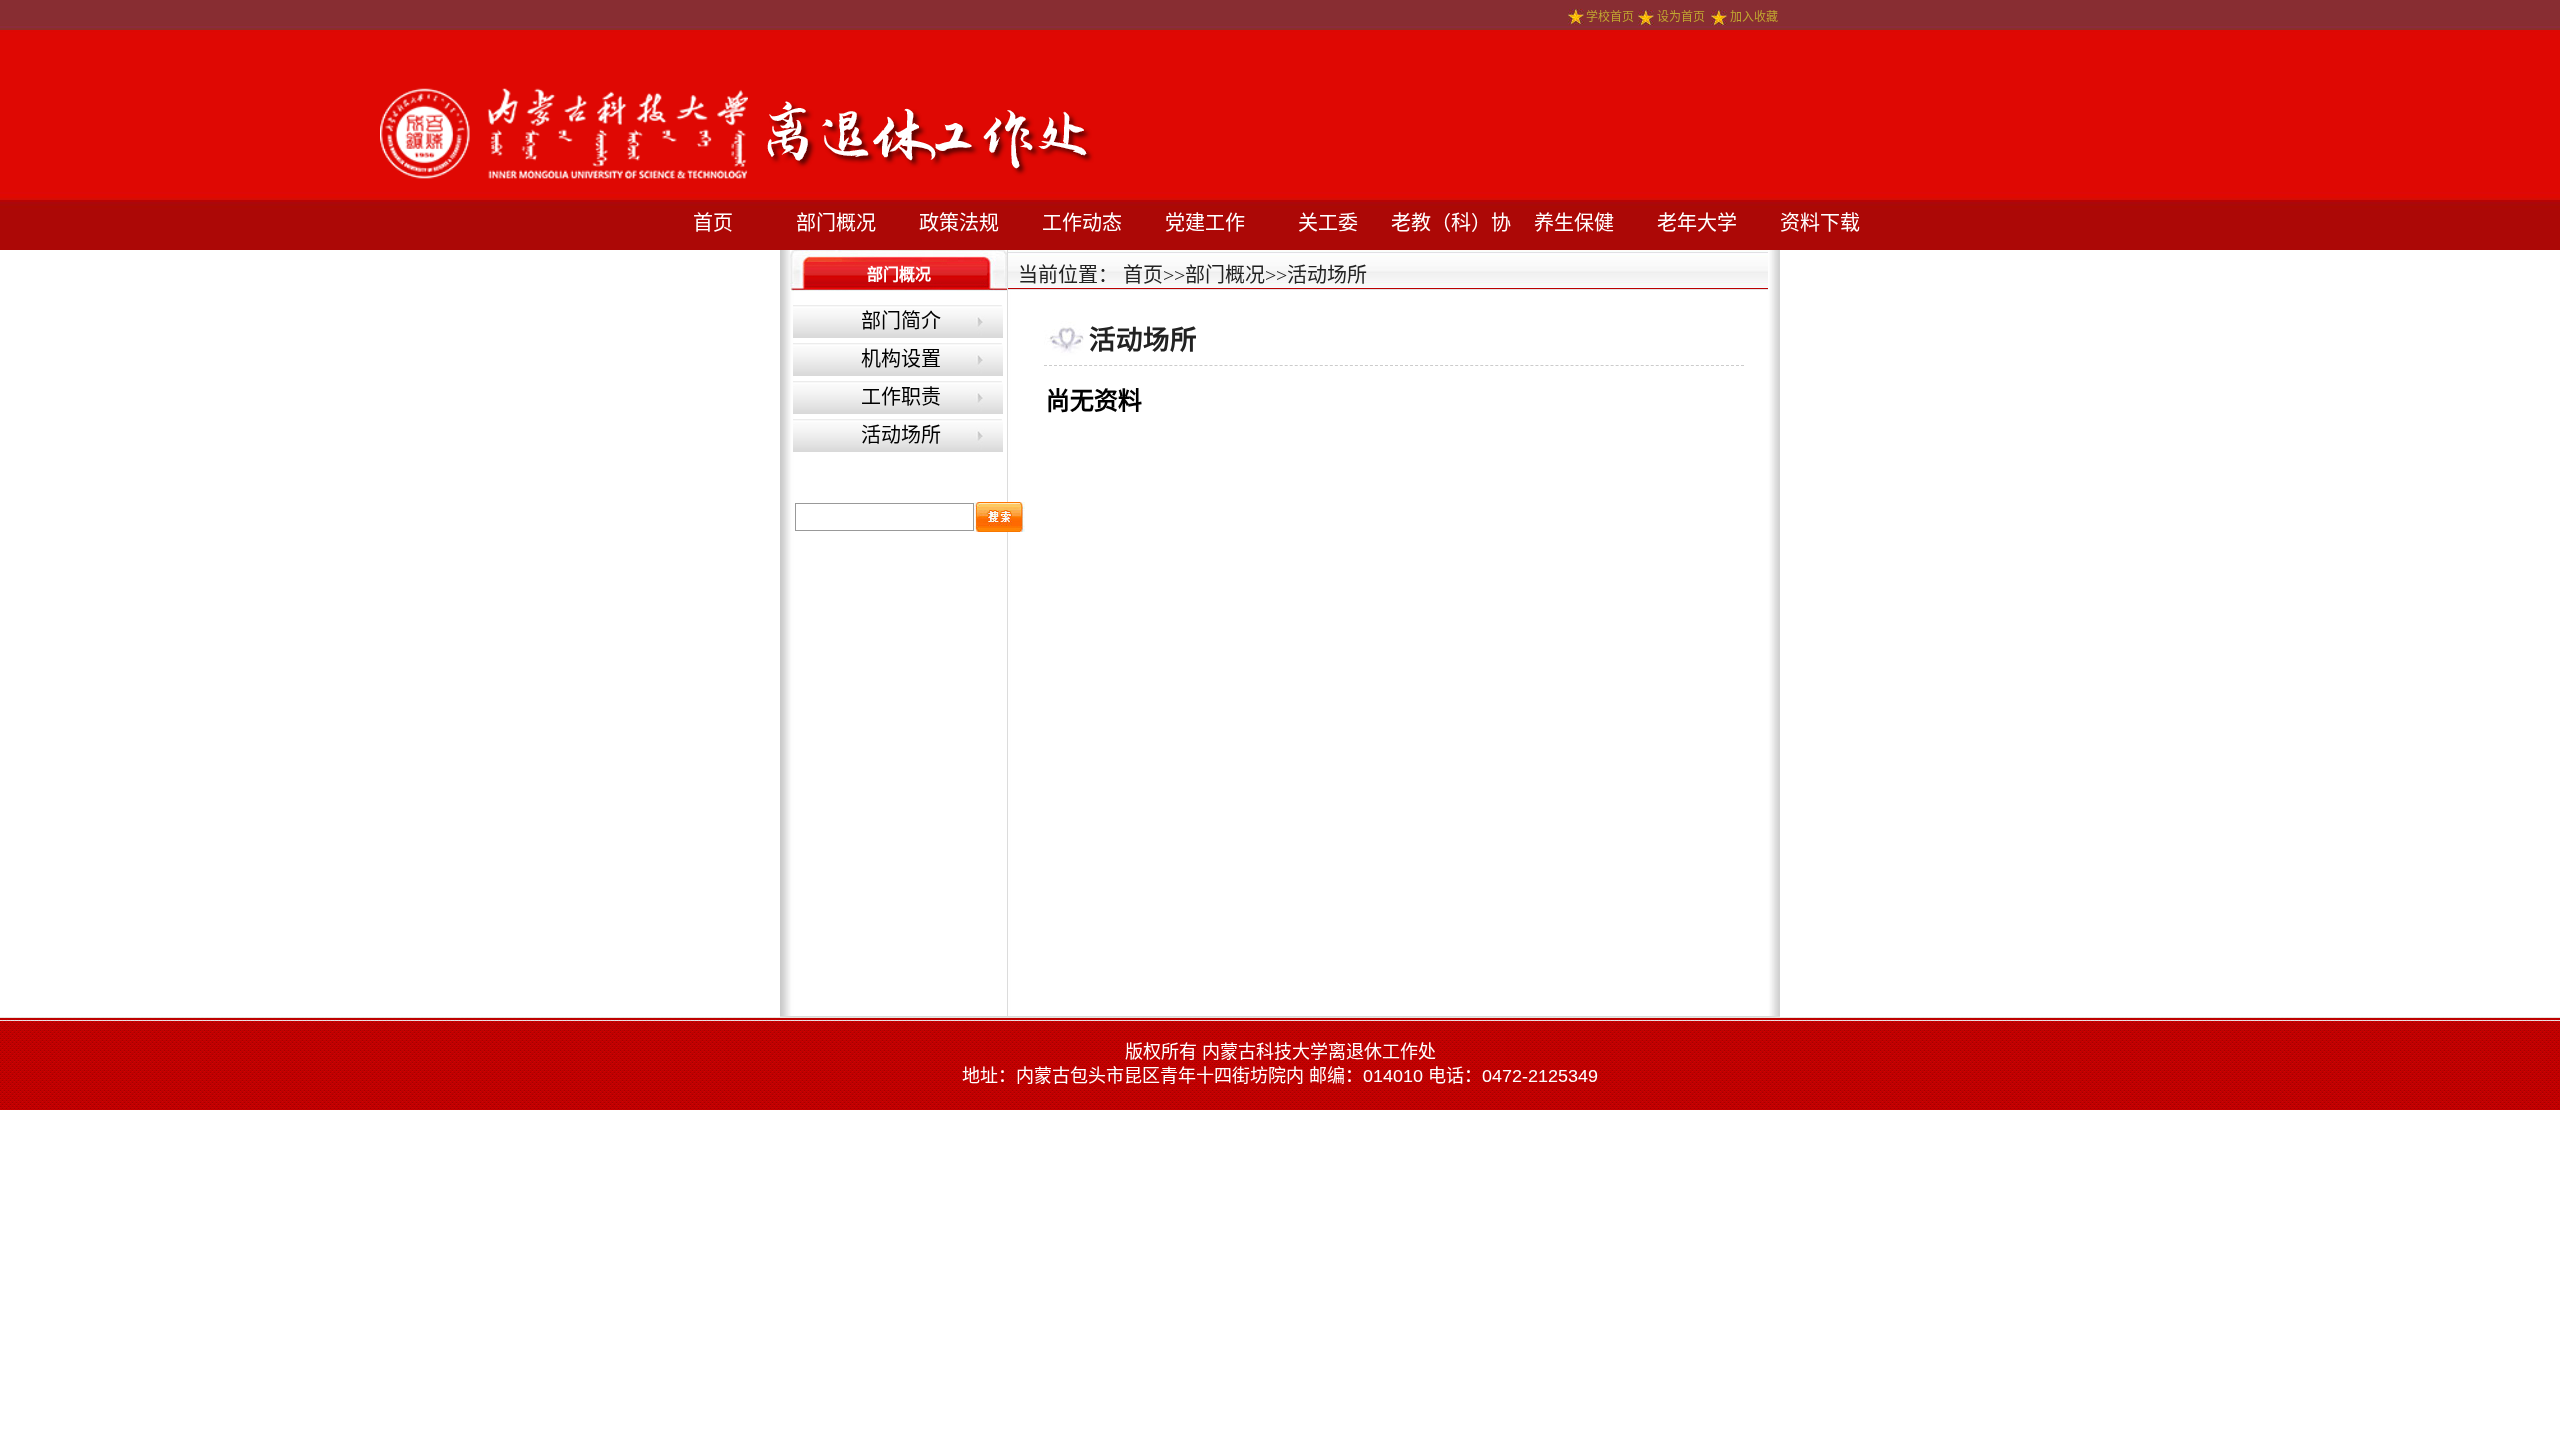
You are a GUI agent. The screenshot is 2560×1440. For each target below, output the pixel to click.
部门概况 (836, 223)
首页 (713, 223)
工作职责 (901, 397)
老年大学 (1697, 223)
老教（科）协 (1451, 223)
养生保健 (1574, 223)
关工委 (1328, 223)
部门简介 (901, 321)
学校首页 (1610, 17)
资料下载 (1820, 223)
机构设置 (901, 359)
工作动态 (1082, 223)
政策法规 (959, 223)
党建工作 (1205, 223)
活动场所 (901, 435)
